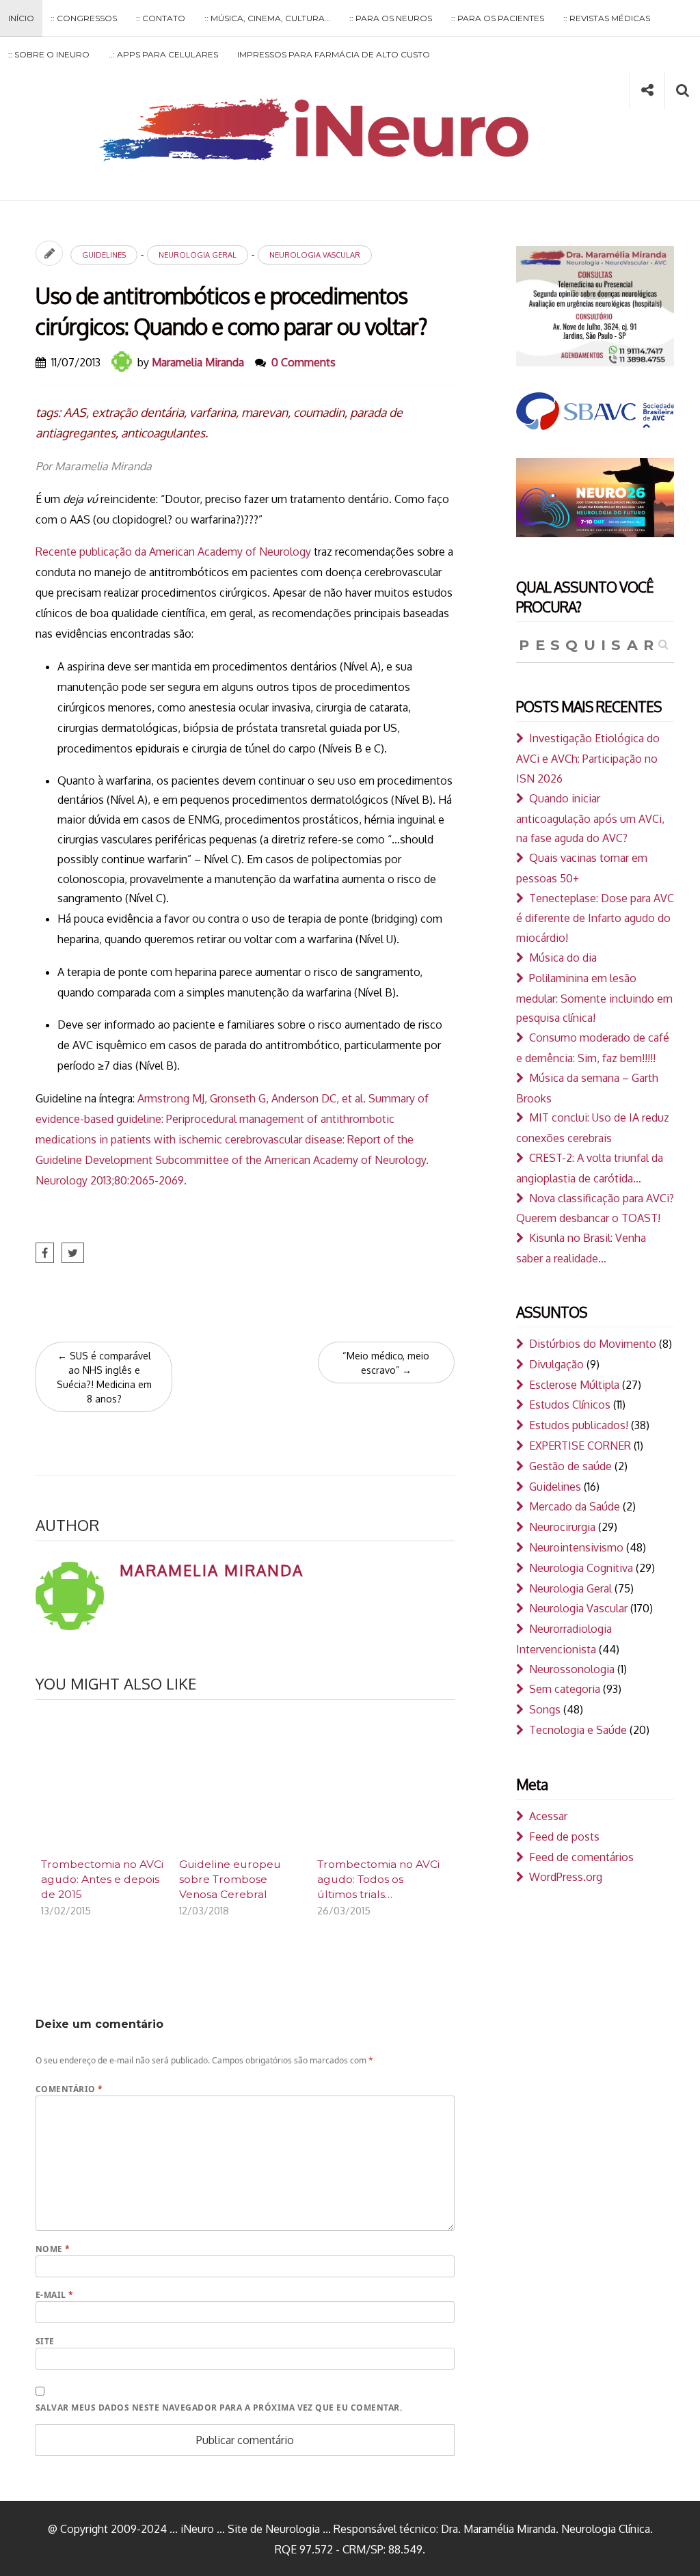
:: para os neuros (391, 18)
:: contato (161, 18)
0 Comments (304, 362)
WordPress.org (566, 1877)
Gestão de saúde (570, 1466)
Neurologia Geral (198, 255)
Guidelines (104, 255)
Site (45, 2341)
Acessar (548, 1816)
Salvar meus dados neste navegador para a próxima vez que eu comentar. (219, 2408)
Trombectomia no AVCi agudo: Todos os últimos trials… (378, 1879)
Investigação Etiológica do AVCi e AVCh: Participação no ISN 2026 (588, 758)
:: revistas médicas (607, 18)
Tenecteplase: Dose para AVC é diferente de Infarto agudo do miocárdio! (595, 918)
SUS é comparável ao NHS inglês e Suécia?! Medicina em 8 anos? (104, 1377)
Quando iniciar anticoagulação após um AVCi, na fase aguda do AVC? (590, 818)
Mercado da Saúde (575, 1506)
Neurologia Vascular (315, 255)
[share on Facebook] (45, 1253)
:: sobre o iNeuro (49, 54)
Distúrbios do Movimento (593, 1344)
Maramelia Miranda (198, 362)
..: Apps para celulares (163, 54)
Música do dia (563, 958)
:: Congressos (84, 18)
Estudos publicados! (579, 1425)
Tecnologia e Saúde (578, 1730)
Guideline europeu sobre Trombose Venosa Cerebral (230, 1879)
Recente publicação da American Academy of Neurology (173, 552)
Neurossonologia (572, 1669)
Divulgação (556, 1364)
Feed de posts (564, 1836)
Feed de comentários (581, 1857)
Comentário (69, 2089)
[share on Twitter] (73, 1253)
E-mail (55, 2295)
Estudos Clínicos (570, 1405)
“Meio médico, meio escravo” (386, 1363)
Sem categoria (565, 1689)
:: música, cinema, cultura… (267, 18)
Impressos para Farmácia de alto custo (334, 54)
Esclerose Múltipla (574, 1385)
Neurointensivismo (576, 1547)
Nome (53, 2249)
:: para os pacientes (498, 18)
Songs (545, 1709)
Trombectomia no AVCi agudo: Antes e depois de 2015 (102, 1879)
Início (21, 18)
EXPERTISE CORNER (580, 1446)
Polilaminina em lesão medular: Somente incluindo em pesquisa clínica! (594, 998)
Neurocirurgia (562, 1527)
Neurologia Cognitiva (581, 1568)
